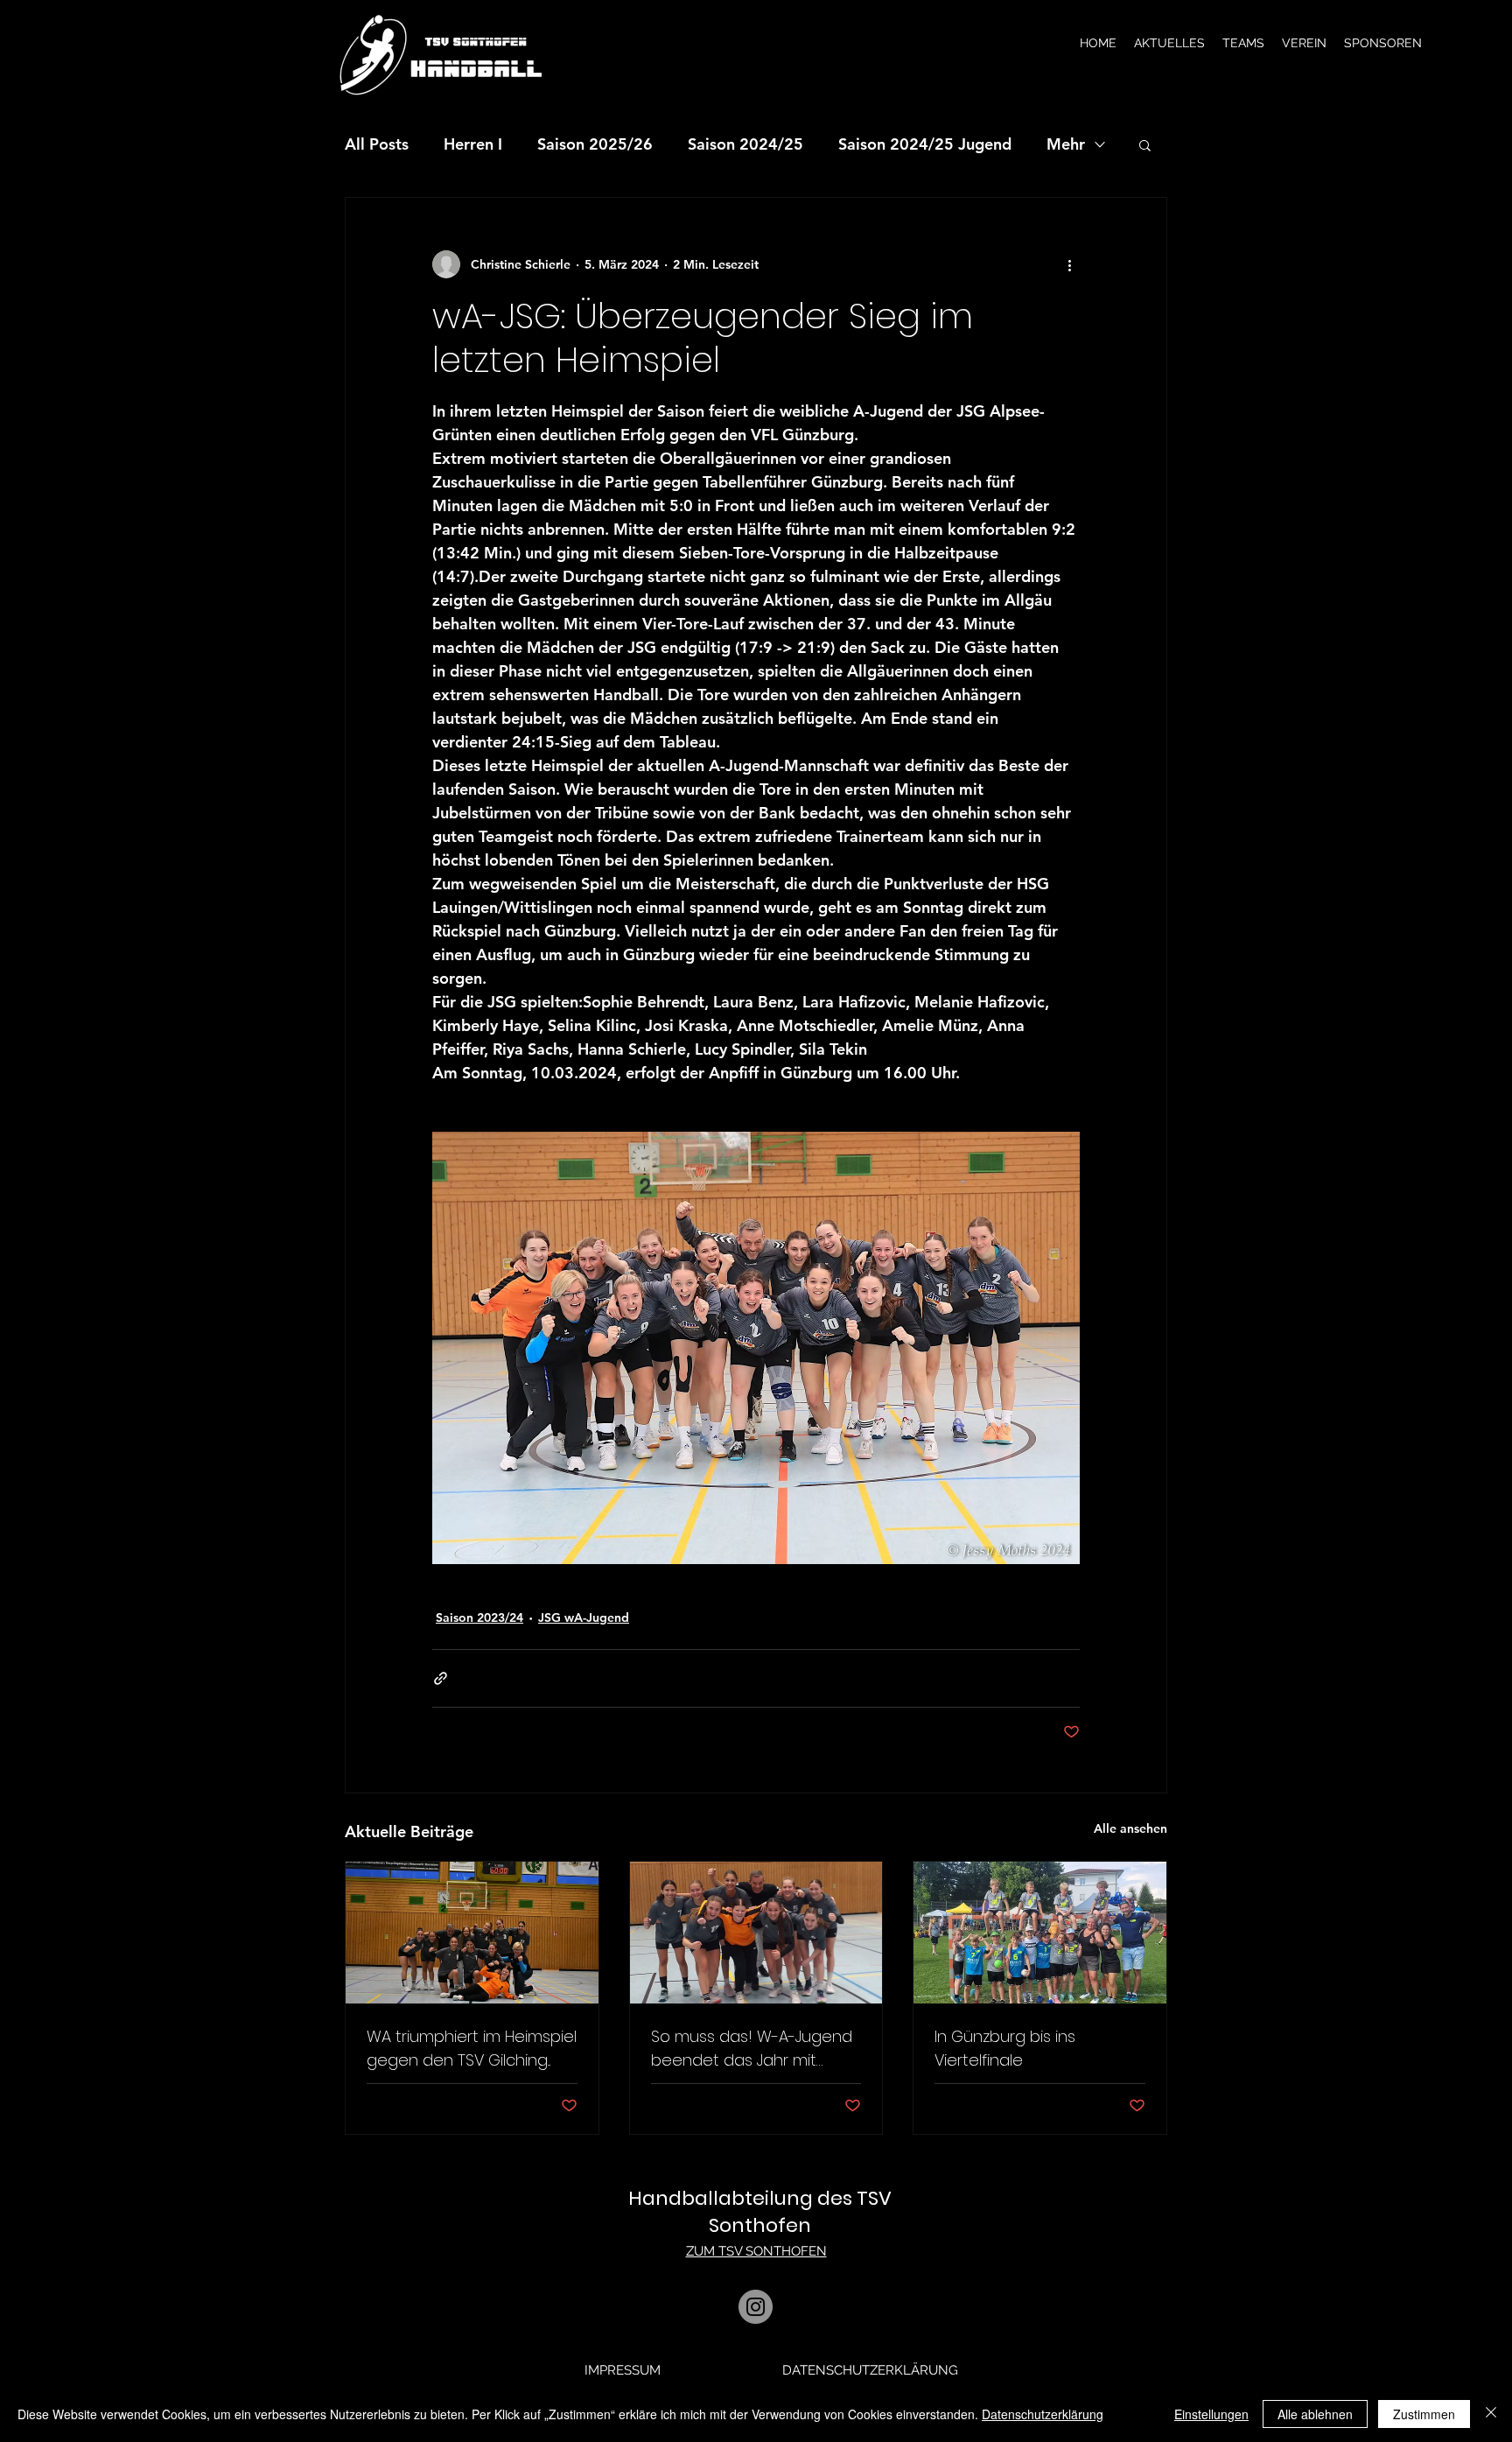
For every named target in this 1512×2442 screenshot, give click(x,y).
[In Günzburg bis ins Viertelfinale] (1040, 1933)
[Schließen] (1491, 2414)
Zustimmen (1424, 2414)
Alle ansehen (1130, 1828)
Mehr (1066, 144)
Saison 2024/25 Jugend (925, 144)
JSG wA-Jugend (584, 1617)
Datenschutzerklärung (1043, 2414)
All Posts (377, 144)
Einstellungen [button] (1211, 2414)
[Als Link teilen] (441, 1678)
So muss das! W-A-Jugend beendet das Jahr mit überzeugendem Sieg (752, 2049)
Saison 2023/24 (479, 1617)
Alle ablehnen (1315, 2414)
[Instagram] (756, 2307)
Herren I (473, 144)
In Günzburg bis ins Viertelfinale (1005, 2048)
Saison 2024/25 (745, 144)
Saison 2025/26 (595, 144)
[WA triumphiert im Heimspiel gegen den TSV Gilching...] (472, 1933)
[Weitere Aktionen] (1069, 264)
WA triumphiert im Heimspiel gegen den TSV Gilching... (472, 2048)
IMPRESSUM (623, 2370)
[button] (1169, 43)
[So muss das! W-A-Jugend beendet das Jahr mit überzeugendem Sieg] (756, 1933)
